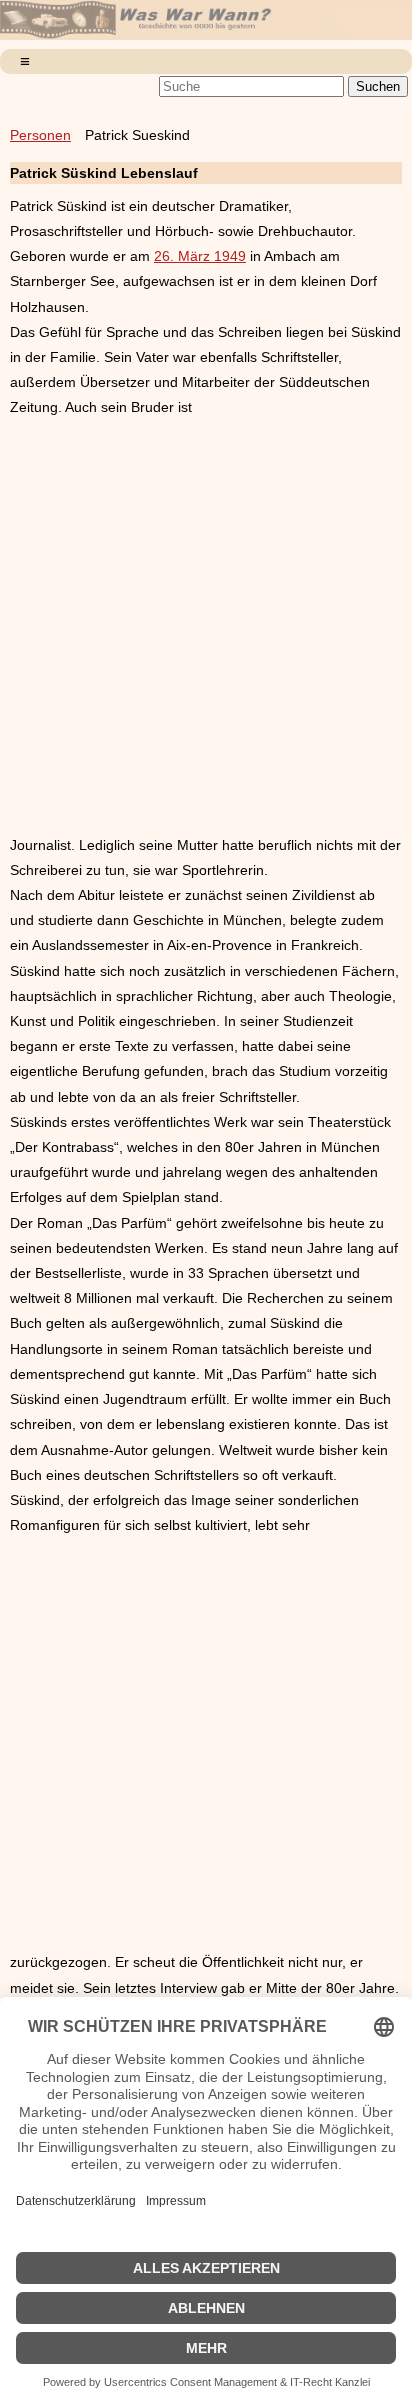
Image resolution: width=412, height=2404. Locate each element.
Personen (40, 135)
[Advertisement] (206, 627)
